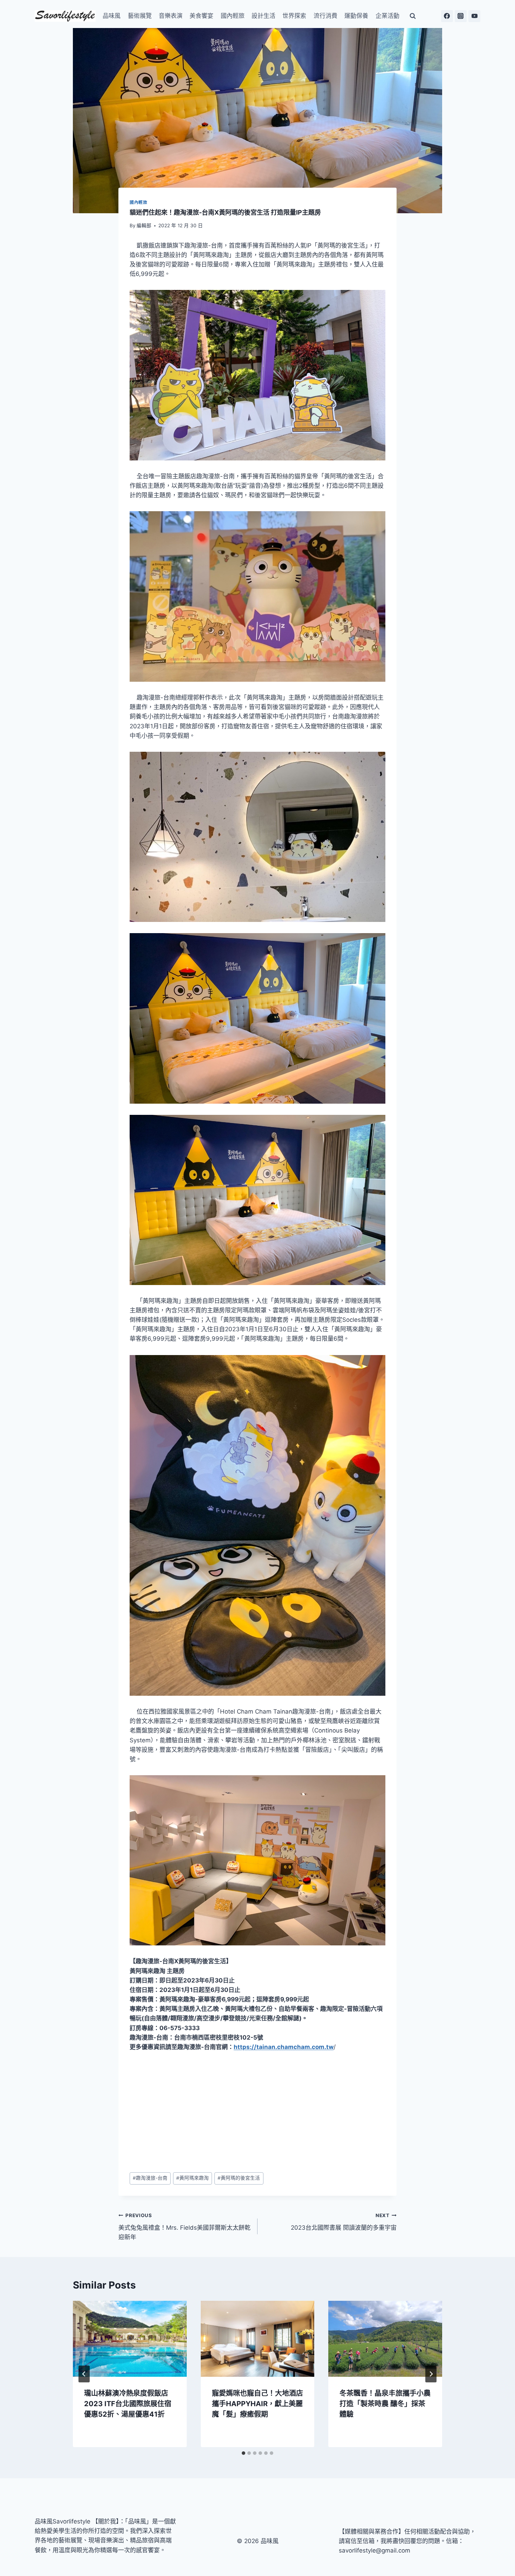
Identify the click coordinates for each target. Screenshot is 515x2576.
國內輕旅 (233, 16)
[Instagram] (461, 16)
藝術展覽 (140, 16)
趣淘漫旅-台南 (150, 2178)
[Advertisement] (257, 2112)
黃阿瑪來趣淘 (193, 2178)
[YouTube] (474, 16)
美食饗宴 (201, 16)
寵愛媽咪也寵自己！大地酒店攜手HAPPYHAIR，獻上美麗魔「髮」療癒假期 (257, 2404)
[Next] (431, 2374)
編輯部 (144, 225)
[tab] (243, 2453)
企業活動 (387, 16)
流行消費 (325, 16)
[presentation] (130, 2339)
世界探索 (294, 16)
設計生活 (263, 16)
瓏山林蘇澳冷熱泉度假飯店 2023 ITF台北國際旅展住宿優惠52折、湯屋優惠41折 (128, 2404)
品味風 (112, 16)
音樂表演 (171, 16)
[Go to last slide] (84, 2374)
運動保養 (356, 16)
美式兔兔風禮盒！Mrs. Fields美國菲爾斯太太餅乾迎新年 (184, 2227)
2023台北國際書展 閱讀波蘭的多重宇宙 (344, 2222)
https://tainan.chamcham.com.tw (284, 2047)
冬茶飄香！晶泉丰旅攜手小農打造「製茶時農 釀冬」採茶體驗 (385, 2404)
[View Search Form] (413, 16)
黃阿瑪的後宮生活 (239, 2178)
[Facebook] (447, 16)
